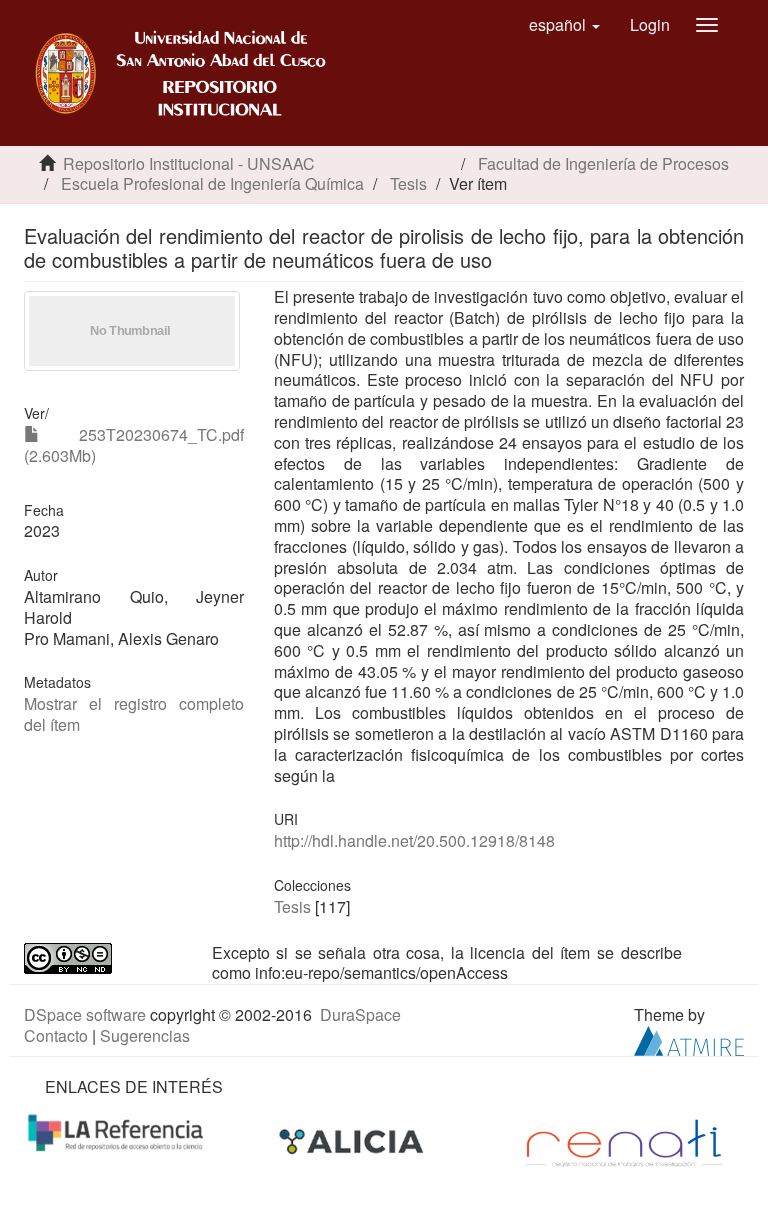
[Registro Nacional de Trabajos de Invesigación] (624, 1141)
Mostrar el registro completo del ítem (134, 714)
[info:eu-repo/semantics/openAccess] (103, 958)
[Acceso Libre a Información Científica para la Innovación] (353, 1141)
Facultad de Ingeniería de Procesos (603, 163)
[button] (564, 25)
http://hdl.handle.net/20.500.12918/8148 (414, 840)
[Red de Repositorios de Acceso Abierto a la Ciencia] (118, 1130)
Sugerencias (145, 1035)
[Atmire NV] (689, 1038)
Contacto (56, 1035)
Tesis (408, 183)
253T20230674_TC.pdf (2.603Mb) (134, 445)
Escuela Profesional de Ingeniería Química (212, 183)
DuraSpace (360, 1014)
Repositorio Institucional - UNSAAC (189, 163)
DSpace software (85, 1014)
